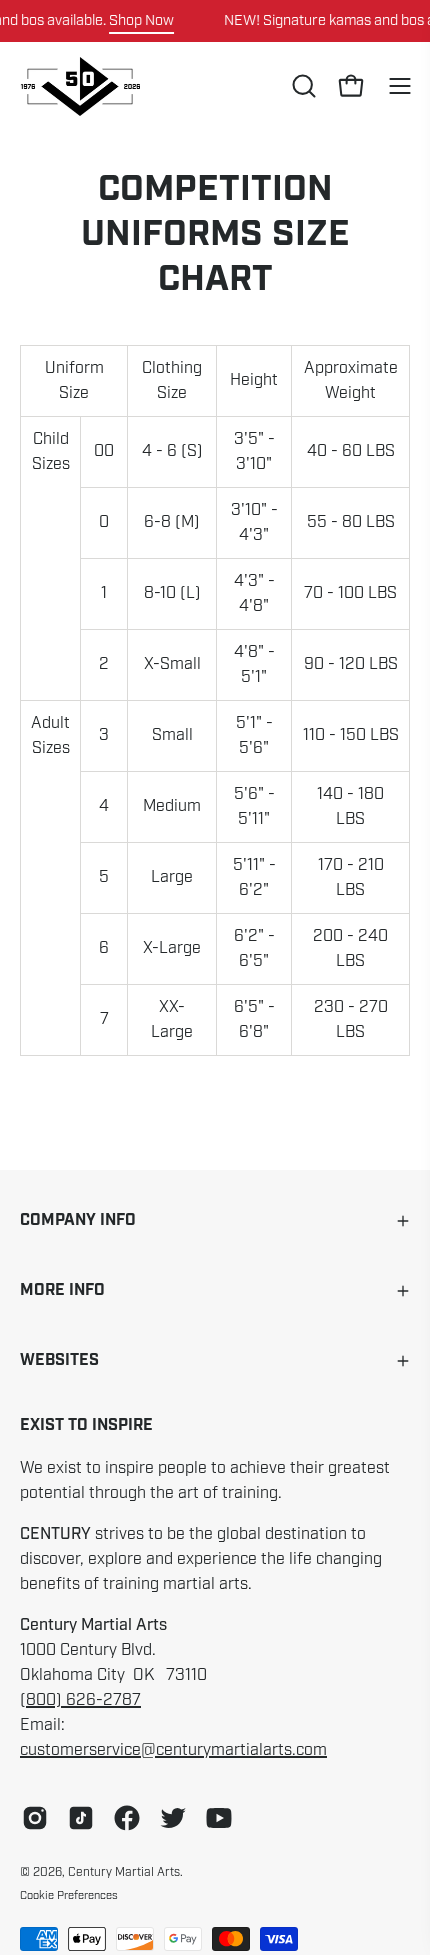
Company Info (78, 1220)
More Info (62, 1290)
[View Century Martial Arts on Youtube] (219, 1818)
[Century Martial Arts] (80, 86)
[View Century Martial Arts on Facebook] (127, 1818)
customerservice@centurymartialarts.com (173, 1750)
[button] (302, 86)
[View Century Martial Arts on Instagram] (35, 1818)
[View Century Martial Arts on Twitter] (173, 1818)
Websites (59, 1360)
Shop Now (141, 20)
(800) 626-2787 (80, 1700)
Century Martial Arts (124, 1872)
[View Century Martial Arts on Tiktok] (81, 1818)
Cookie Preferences (69, 1895)
